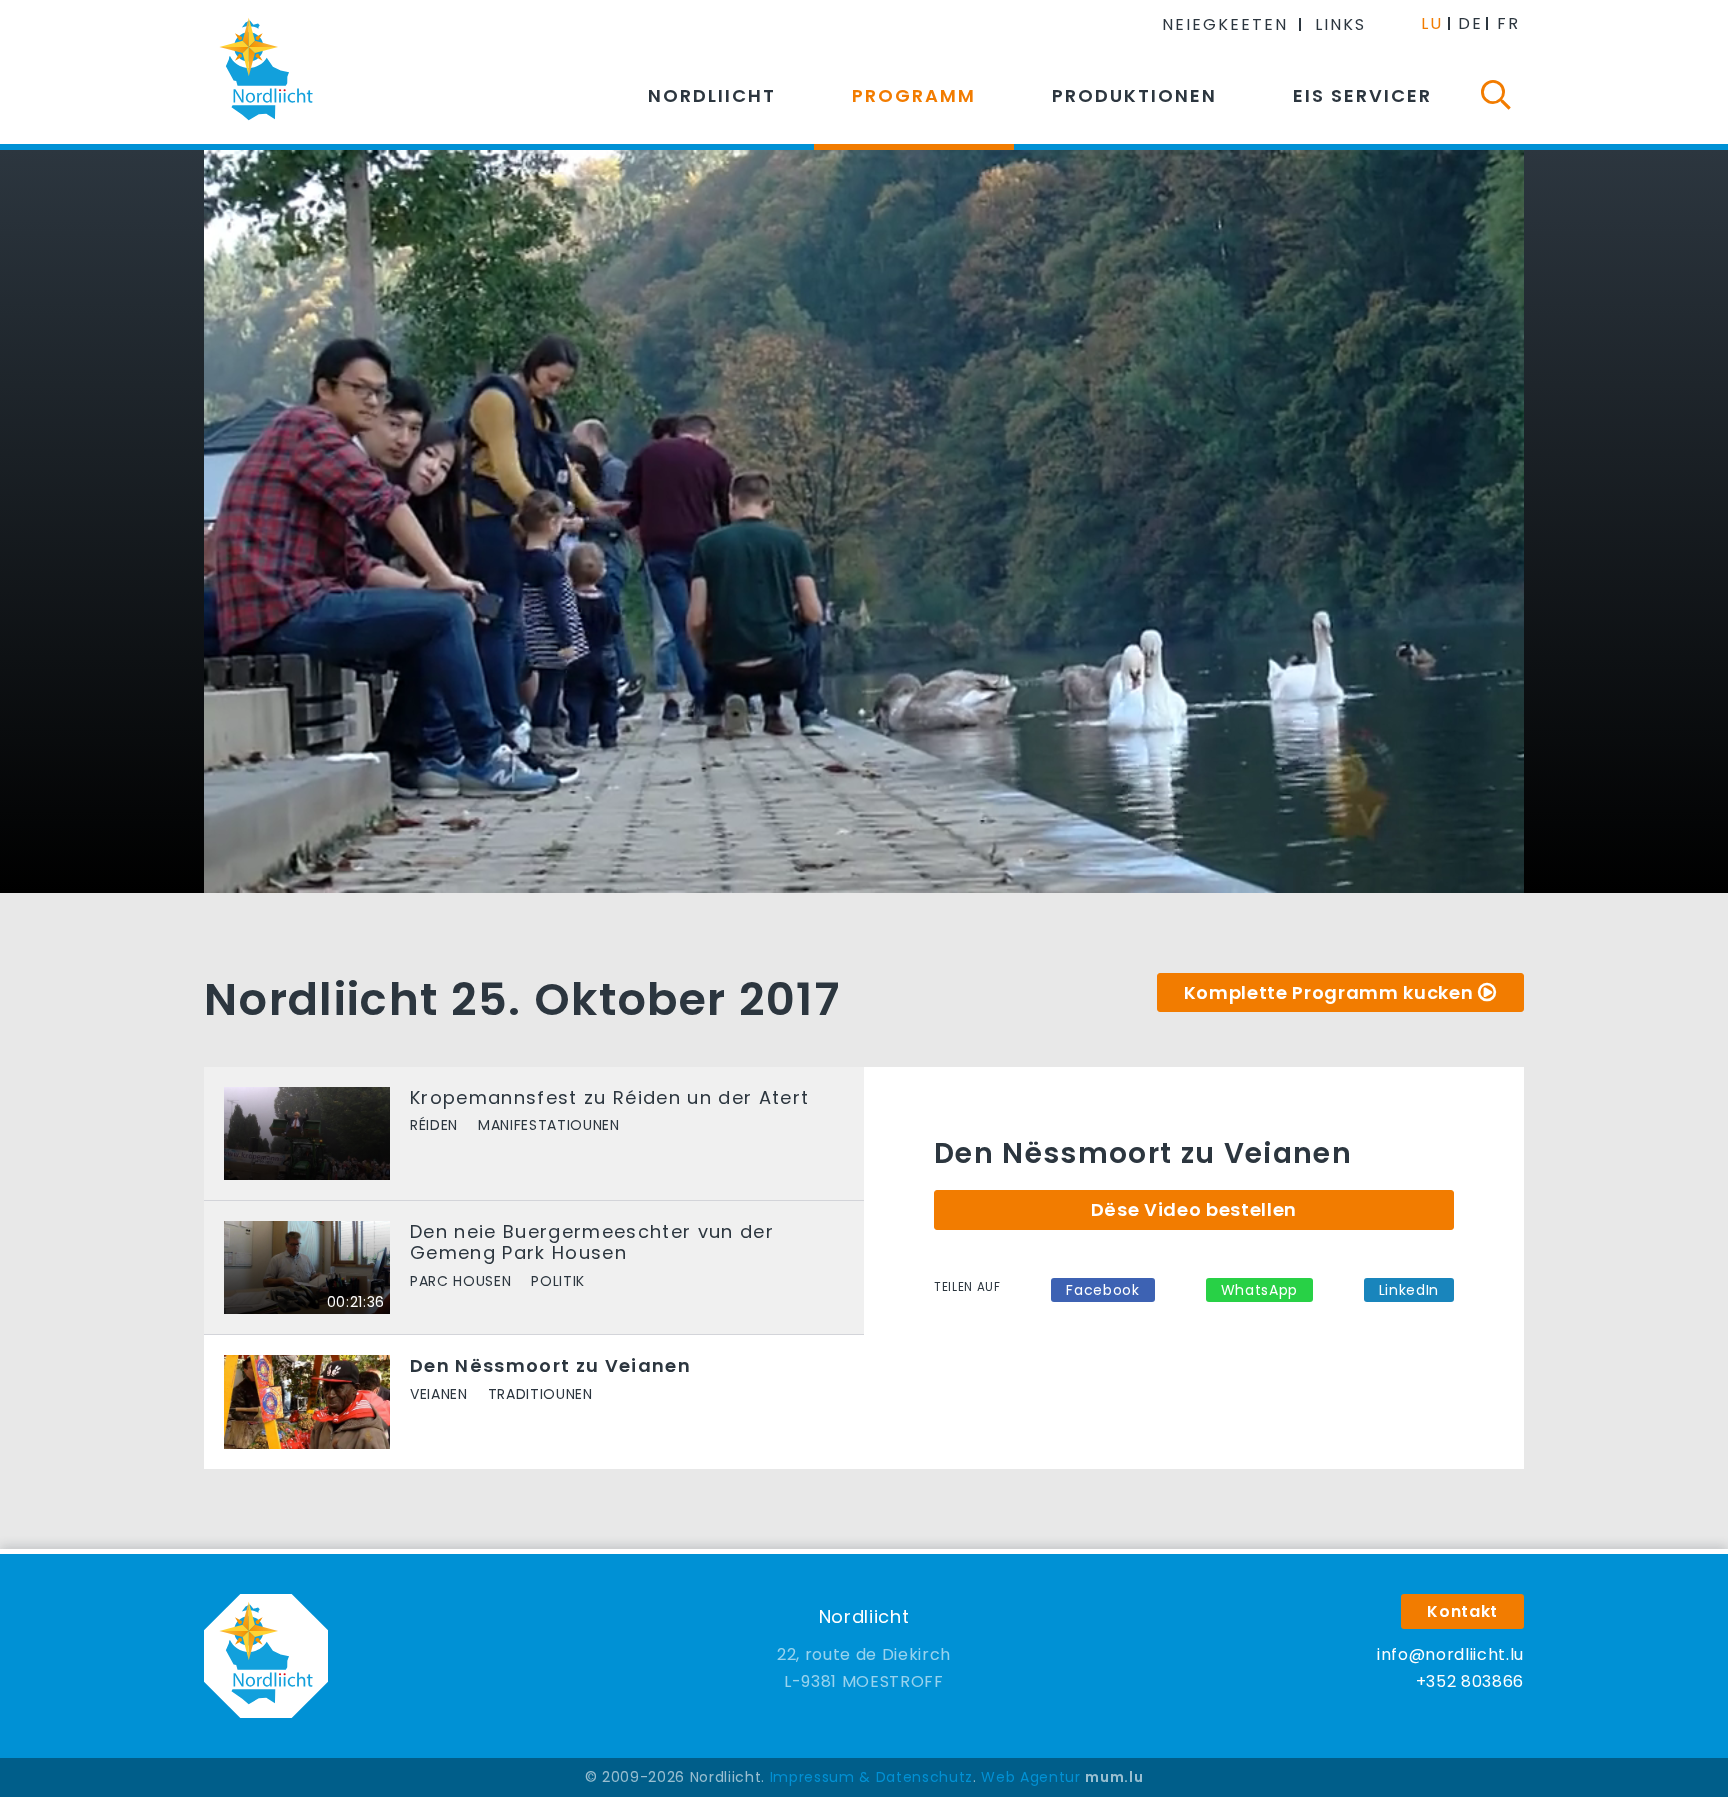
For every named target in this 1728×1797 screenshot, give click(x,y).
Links (1340, 24)
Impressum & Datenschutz (871, 1777)
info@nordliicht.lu (1450, 1654)
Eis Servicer (1362, 95)
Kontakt (1462, 1611)
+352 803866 (1470, 1681)
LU (1432, 23)
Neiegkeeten (1225, 24)
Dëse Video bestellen (1194, 1209)
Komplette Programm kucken (1329, 992)
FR (1508, 23)
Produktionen (1134, 95)
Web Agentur (1030, 1777)
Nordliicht (712, 95)
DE (1470, 23)
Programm (914, 95)
